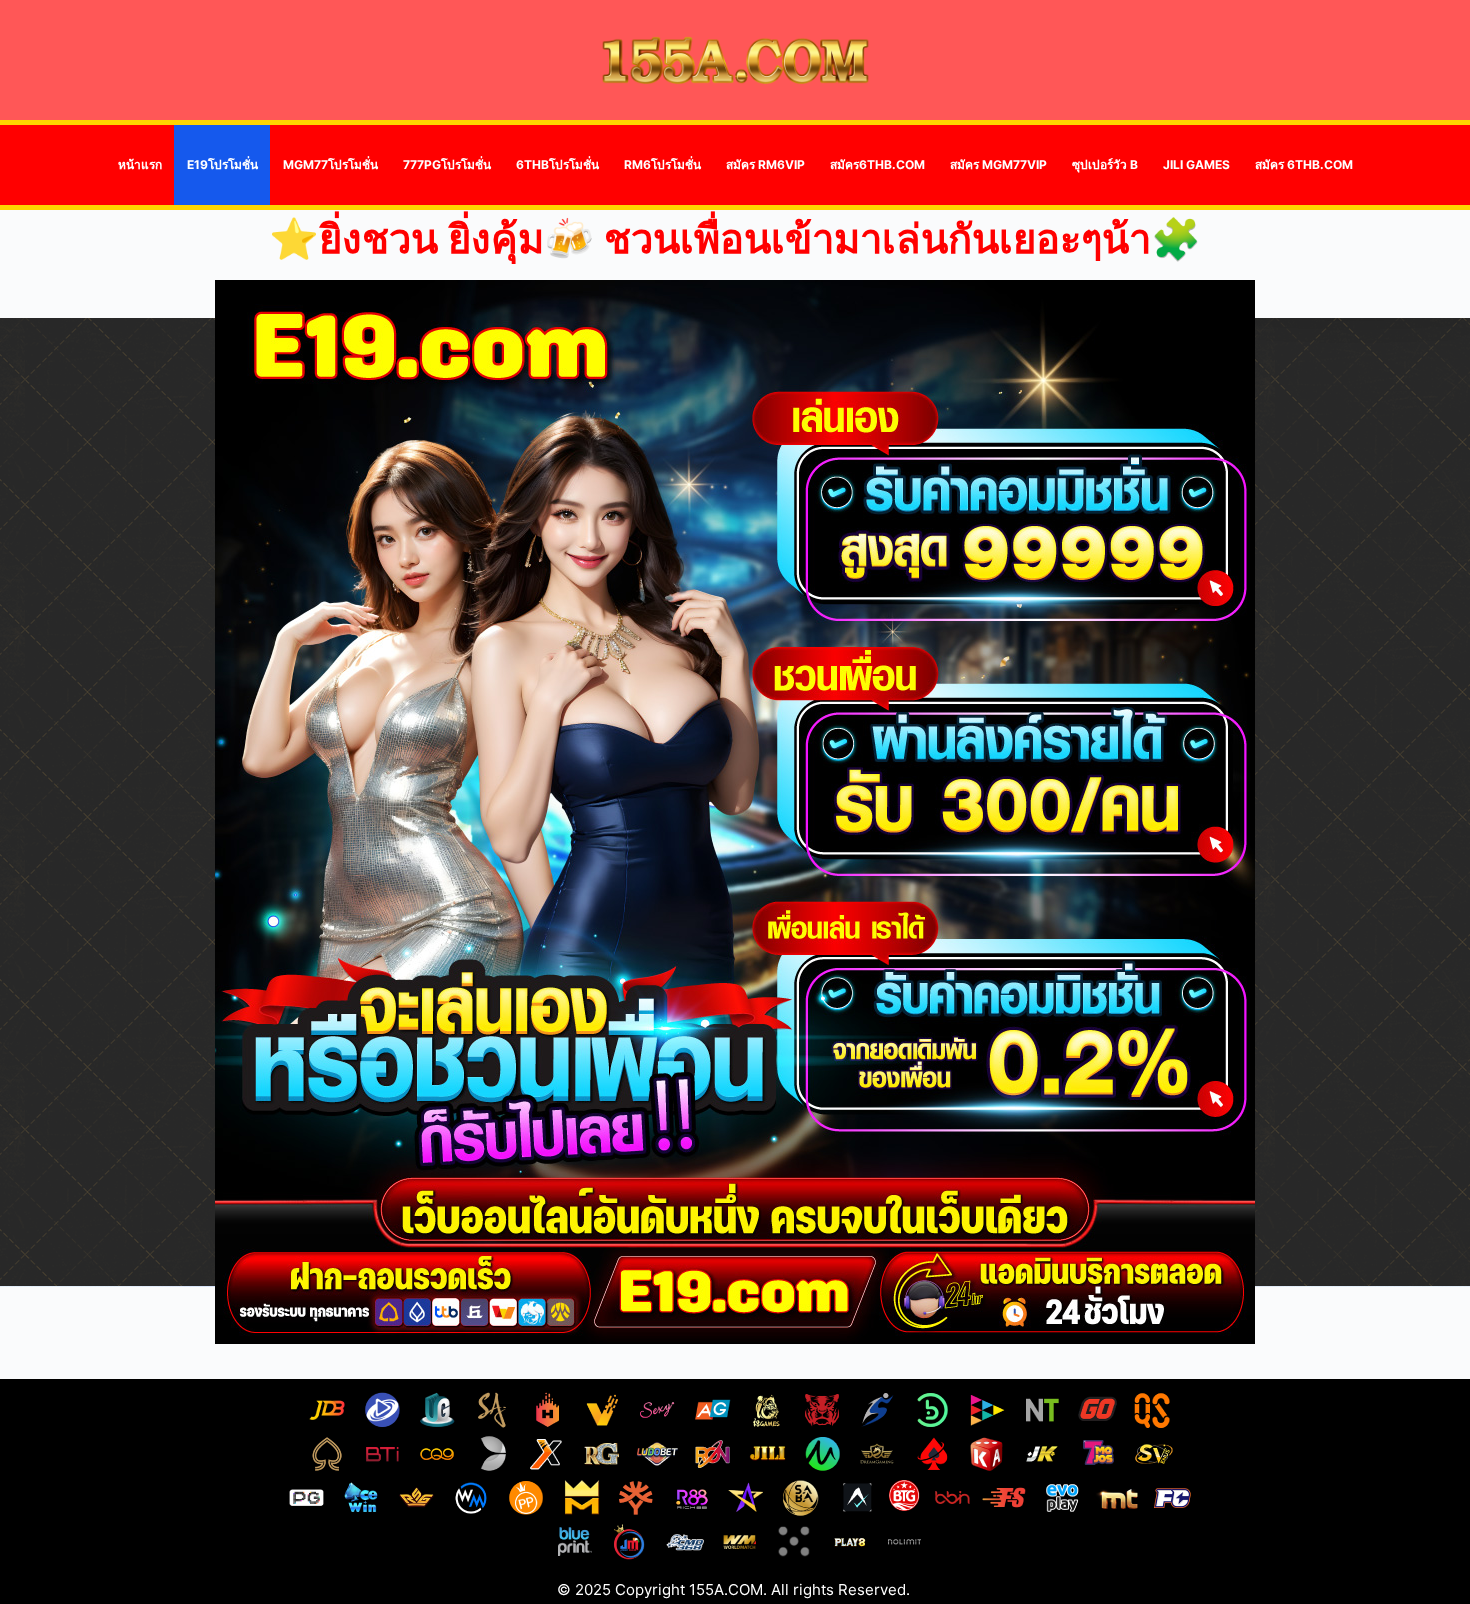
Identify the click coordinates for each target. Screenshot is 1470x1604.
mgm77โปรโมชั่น (330, 164)
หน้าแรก (140, 164)
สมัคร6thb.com (877, 164)
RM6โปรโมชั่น (662, 164)
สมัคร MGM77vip (998, 164)
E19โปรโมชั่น (222, 164)
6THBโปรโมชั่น (557, 164)
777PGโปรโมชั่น (447, 164)
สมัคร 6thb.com (1304, 164)
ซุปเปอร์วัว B (1105, 164)
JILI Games (1196, 164)
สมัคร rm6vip (765, 164)
